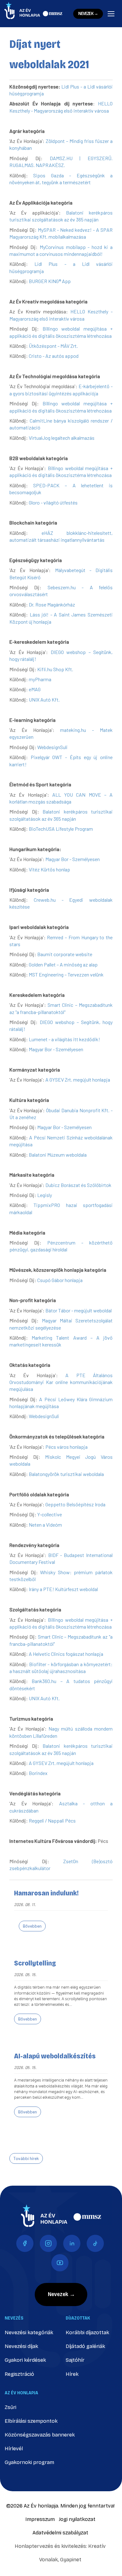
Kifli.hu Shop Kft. (55, 669)
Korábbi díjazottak (87, 2333)
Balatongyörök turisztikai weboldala (66, 1474)
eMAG (35, 689)
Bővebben (32, 1926)
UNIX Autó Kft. (44, 700)
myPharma (40, 679)
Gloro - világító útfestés (53, 502)
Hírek (72, 2374)
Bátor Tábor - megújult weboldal (79, 1310)
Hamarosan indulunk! (46, 1893)
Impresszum (40, 2519)
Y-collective (50, 1514)
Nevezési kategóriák (29, 2333)
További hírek (26, 2158)
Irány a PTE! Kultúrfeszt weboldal (63, 1589)
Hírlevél (14, 2449)
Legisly (45, 1195)
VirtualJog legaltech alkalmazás (62, 438)
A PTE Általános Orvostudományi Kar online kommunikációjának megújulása (61, 1382)
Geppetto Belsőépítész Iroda (75, 1504)
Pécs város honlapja (66, 1447)
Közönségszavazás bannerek (40, 2435)
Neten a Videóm (45, 1525)
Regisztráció (19, 2374)
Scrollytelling (35, 1963)
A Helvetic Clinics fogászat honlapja (66, 1654)
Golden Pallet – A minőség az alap (63, 964)
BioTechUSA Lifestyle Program (61, 829)
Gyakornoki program (29, 2462)
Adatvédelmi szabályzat (60, 2533)
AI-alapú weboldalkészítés (55, 2056)
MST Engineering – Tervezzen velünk (66, 974)
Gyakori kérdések (25, 2360)
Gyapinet (71, 2560)
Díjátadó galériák (85, 2346)
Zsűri (10, 2407)
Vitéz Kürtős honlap (49, 869)
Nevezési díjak (21, 2346)
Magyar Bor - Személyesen (73, 859)
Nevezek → (88, 14)
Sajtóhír (75, 2360)
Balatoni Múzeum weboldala (58, 1155)
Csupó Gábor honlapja (60, 1280)
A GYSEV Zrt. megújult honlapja (78, 1080)
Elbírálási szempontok (31, 2421)
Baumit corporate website (65, 954)
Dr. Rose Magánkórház (52, 604)
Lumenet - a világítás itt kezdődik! (64, 1039)
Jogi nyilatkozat (77, 2519)
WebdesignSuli (52, 747)
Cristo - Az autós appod (54, 356)
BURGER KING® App (50, 281)
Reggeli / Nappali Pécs (52, 1820)
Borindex (38, 1773)
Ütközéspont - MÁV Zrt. (53, 346)
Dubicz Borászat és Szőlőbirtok (78, 1185)
